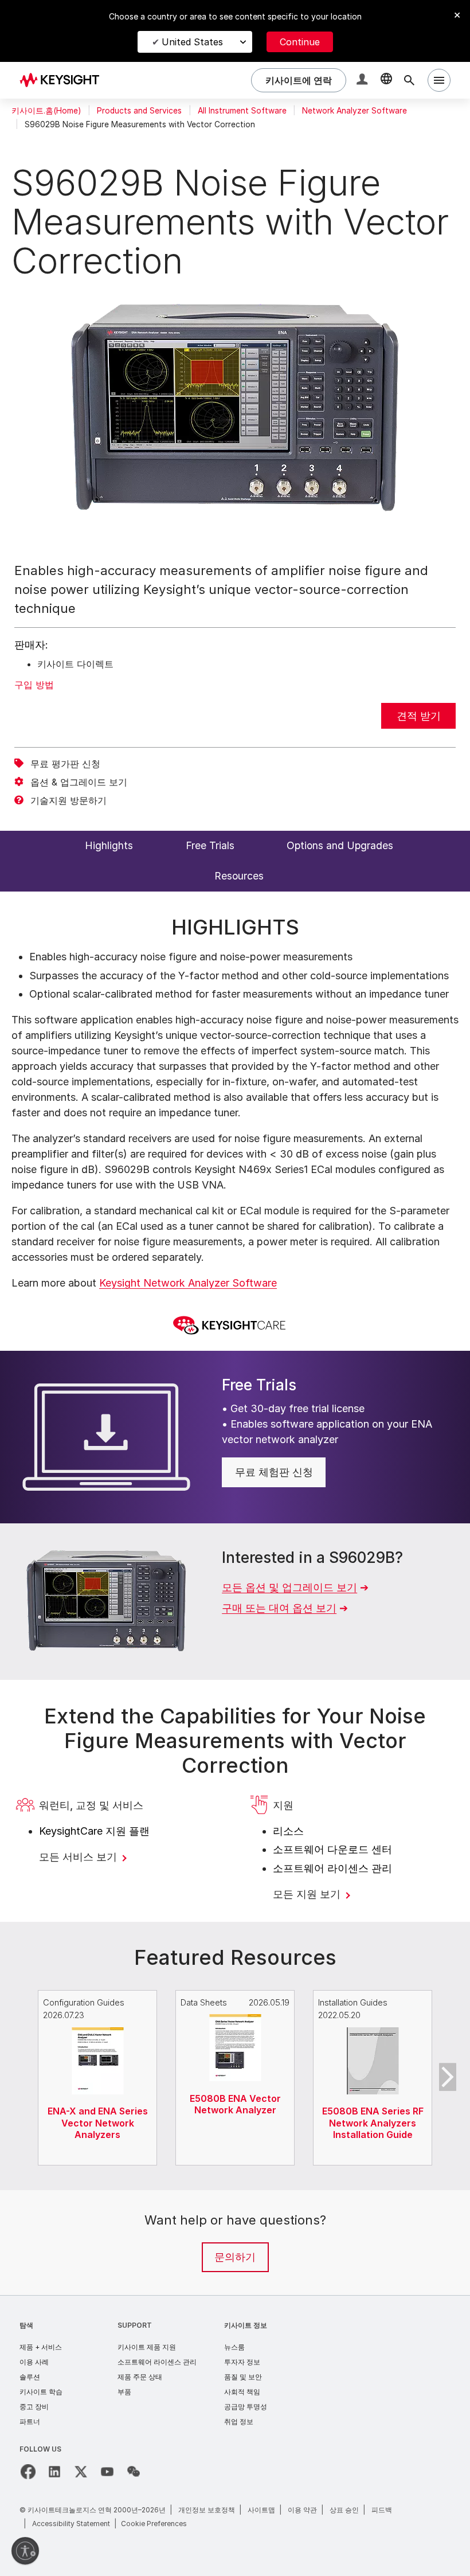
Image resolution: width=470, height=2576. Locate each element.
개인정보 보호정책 (207, 2510)
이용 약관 (302, 2510)
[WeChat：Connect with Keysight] (134, 2472)
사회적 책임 (242, 2392)
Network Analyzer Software (355, 111)
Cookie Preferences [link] (154, 2524)
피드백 (382, 2510)
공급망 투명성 (246, 2407)
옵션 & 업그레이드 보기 (79, 782)
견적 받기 (419, 716)
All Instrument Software (242, 111)
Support (135, 2325)
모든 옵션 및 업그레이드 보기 (289, 1587)
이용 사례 (34, 2362)
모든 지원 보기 (308, 1894)
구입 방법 (34, 685)
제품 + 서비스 (41, 2347)
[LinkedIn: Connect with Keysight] (54, 2472)
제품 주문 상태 (140, 2377)
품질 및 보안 (243, 2377)
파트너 (30, 2421)
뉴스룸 (234, 2347)
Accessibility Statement (71, 2524)
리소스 (288, 1831)
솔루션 (30, 2377)
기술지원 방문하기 (68, 800)
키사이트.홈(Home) (46, 111)
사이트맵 (261, 2510)
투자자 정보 (242, 2362)
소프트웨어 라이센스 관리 (332, 1868)
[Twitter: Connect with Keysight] (81, 2472)
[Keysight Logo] (64, 80)
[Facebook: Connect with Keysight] (28, 2472)
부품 (124, 2392)
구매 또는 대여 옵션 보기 (279, 1608)
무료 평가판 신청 (65, 764)
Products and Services (139, 111)
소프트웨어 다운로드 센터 (332, 1849)
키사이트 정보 (246, 2325)
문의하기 (235, 2257)
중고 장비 (34, 2407)
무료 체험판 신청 (274, 1472)
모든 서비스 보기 (79, 1857)
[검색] (409, 80)
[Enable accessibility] (25, 2551)
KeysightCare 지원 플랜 (94, 1831)
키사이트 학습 (41, 2392)
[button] (363, 81)
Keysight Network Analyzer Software (188, 1283)
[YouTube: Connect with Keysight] (107, 2472)
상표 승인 (344, 2510)
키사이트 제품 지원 (147, 2347)
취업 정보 (239, 2421)
